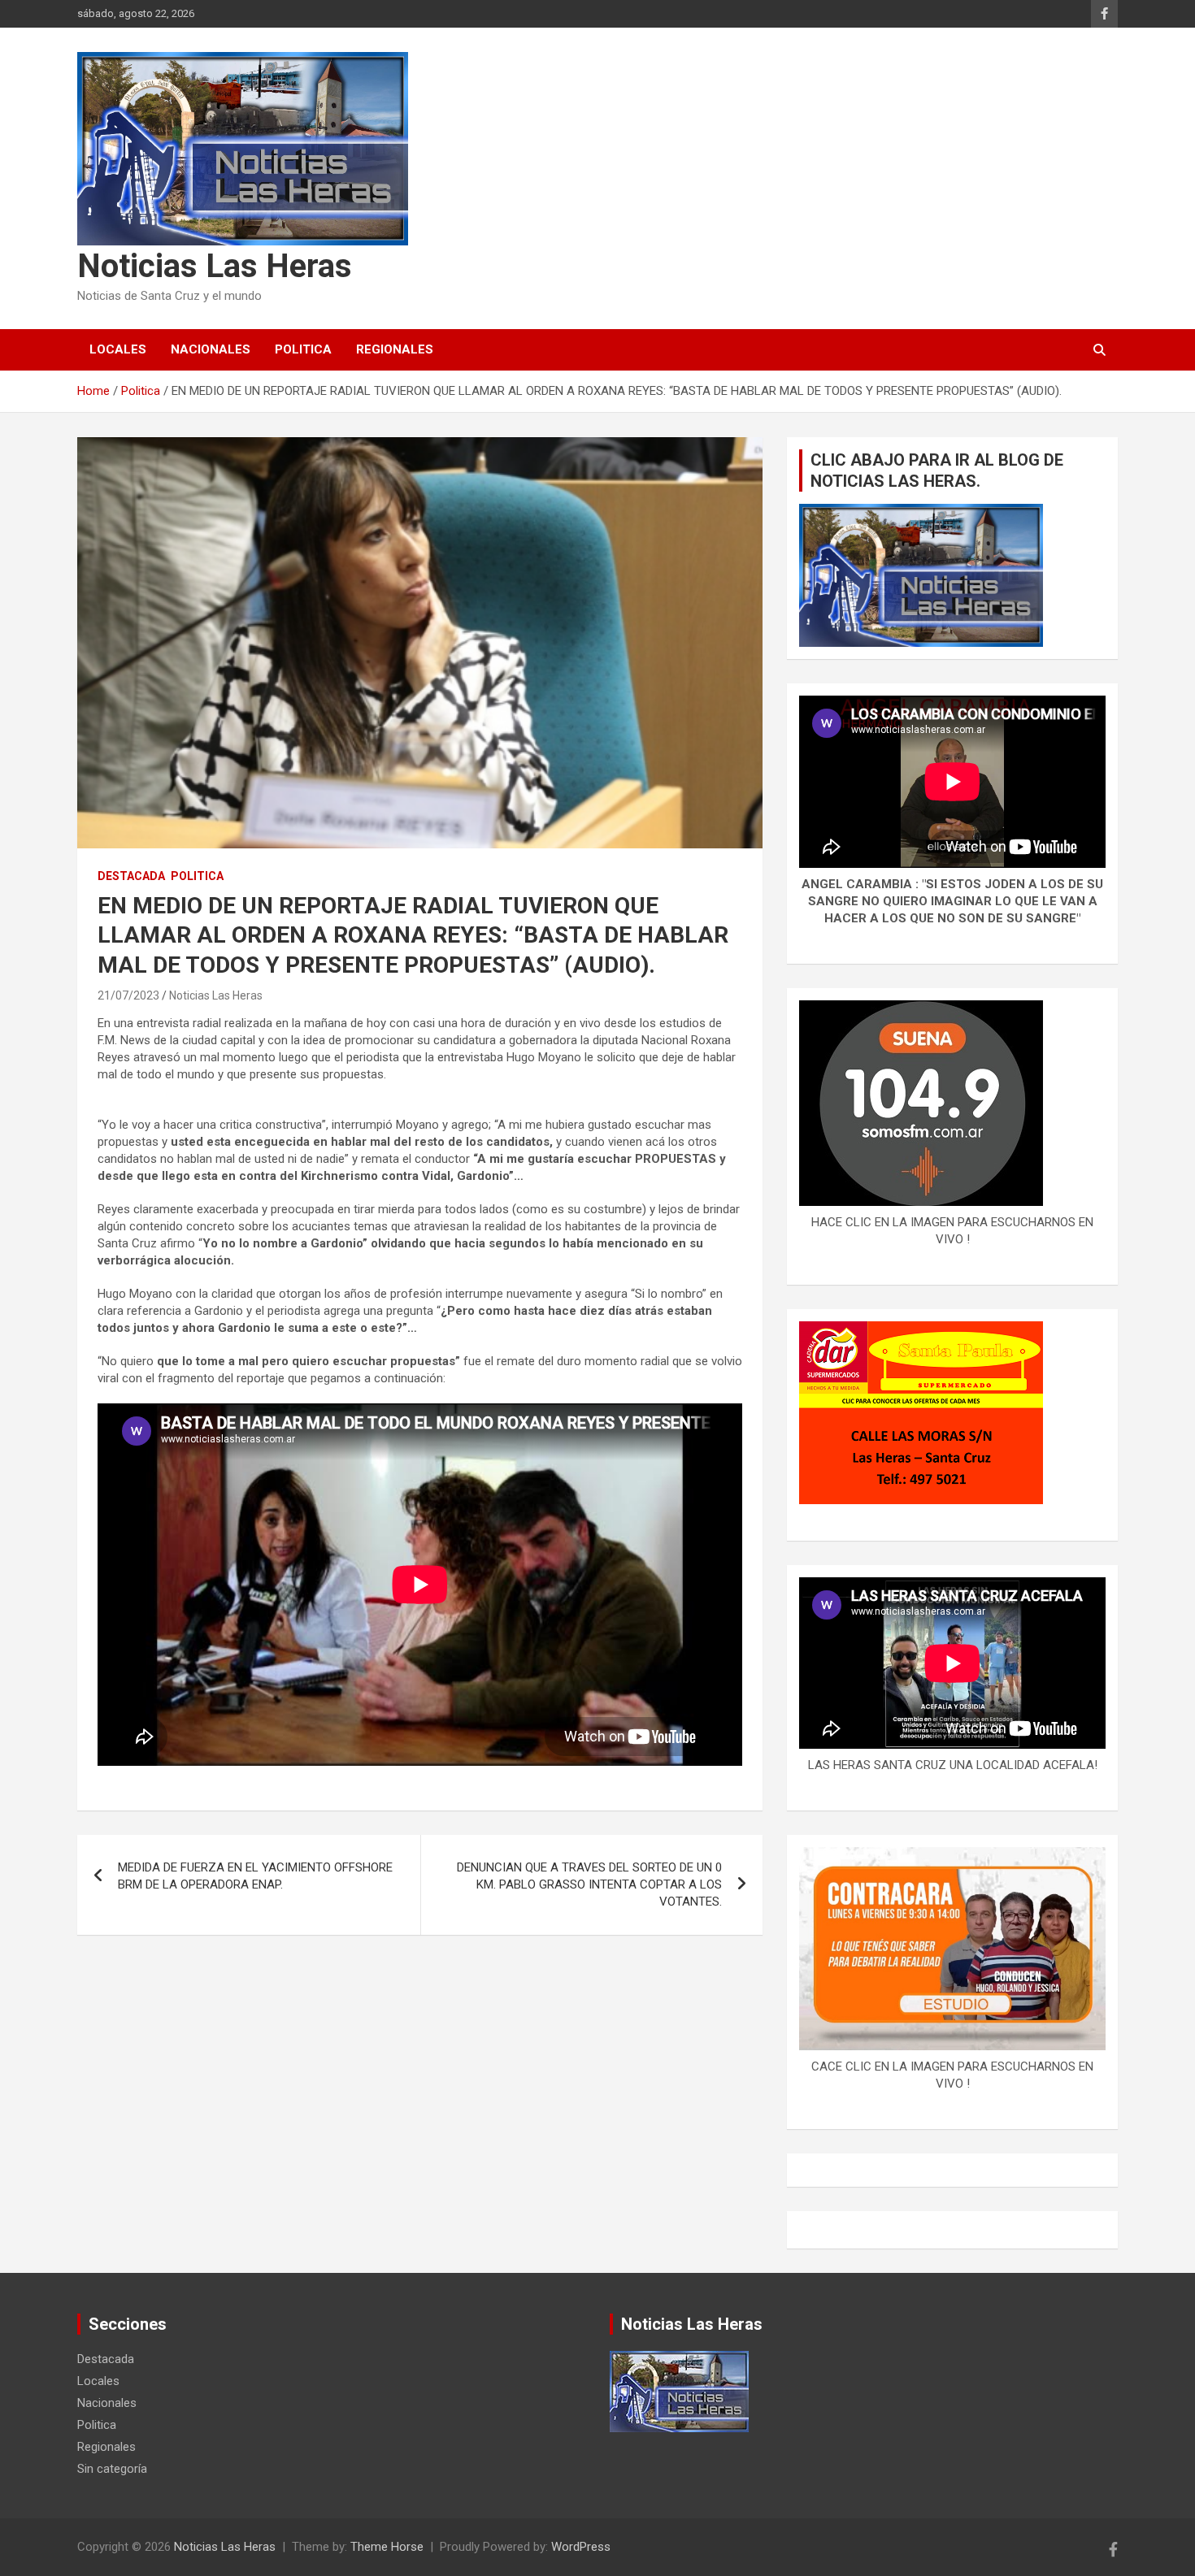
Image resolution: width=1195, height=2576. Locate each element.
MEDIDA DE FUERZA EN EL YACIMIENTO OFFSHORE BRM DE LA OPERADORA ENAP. (255, 1876)
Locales (118, 349)
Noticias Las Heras (215, 266)
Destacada (131, 876)
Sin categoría (112, 2469)
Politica (303, 349)
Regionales (395, 349)
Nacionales (211, 349)
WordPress (581, 2547)
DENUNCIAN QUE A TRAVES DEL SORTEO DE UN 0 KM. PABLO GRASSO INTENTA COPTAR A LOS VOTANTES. (589, 1884)
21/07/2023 (128, 995)
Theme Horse (387, 2547)
